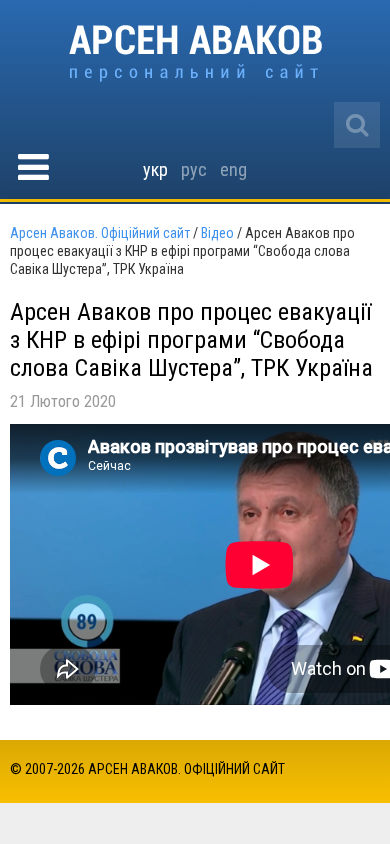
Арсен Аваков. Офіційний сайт (195, 53)
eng (233, 169)
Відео (217, 233)
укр (155, 169)
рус (194, 169)
